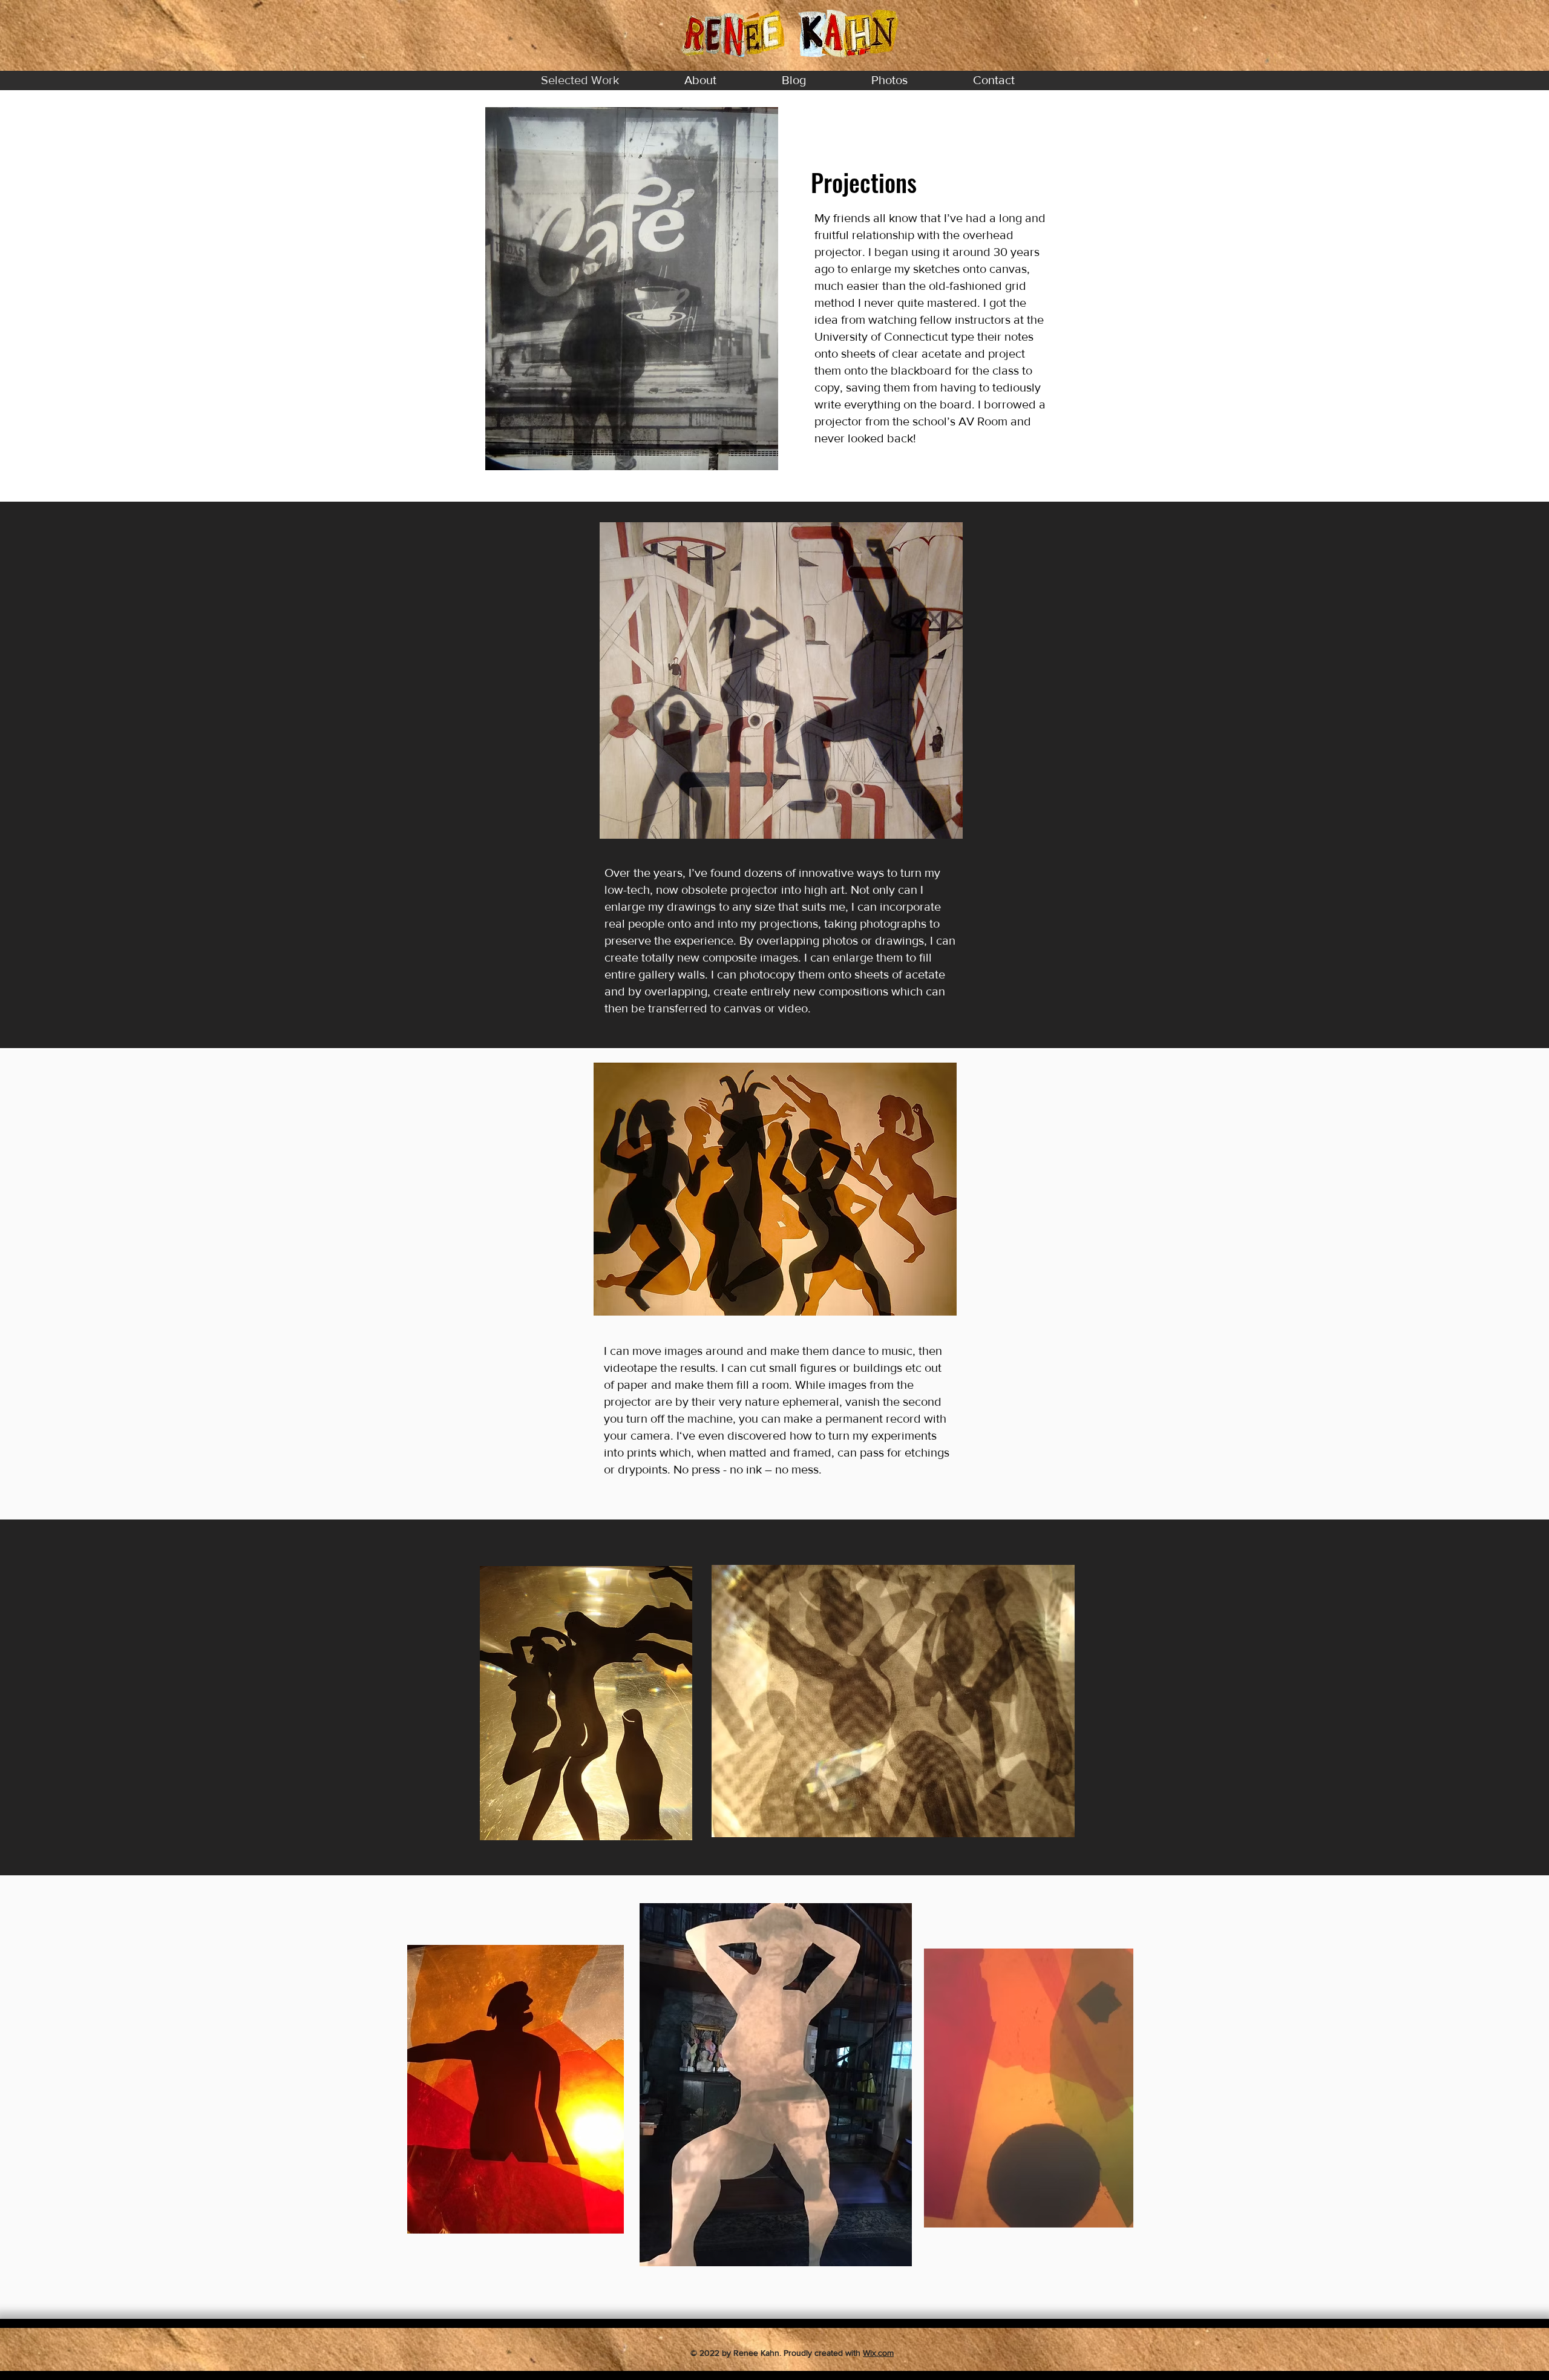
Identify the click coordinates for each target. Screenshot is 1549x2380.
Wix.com (878, 2353)
